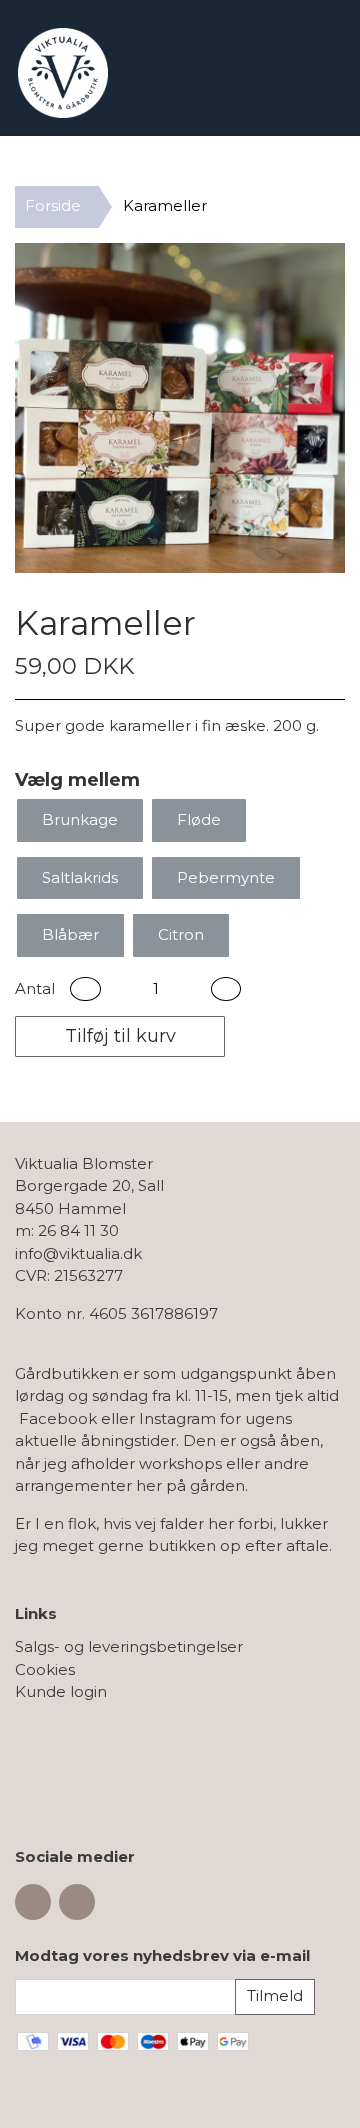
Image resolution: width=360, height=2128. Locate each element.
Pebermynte (226, 877)
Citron (181, 934)
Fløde (199, 819)
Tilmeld (275, 1995)
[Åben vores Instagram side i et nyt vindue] (77, 1902)
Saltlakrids (80, 877)
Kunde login (61, 1691)
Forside (53, 205)
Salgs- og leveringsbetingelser (129, 1646)
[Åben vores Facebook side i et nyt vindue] (33, 1902)
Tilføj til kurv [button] (120, 1036)
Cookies (45, 1669)
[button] (85, 989)
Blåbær (70, 934)
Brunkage (80, 819)
